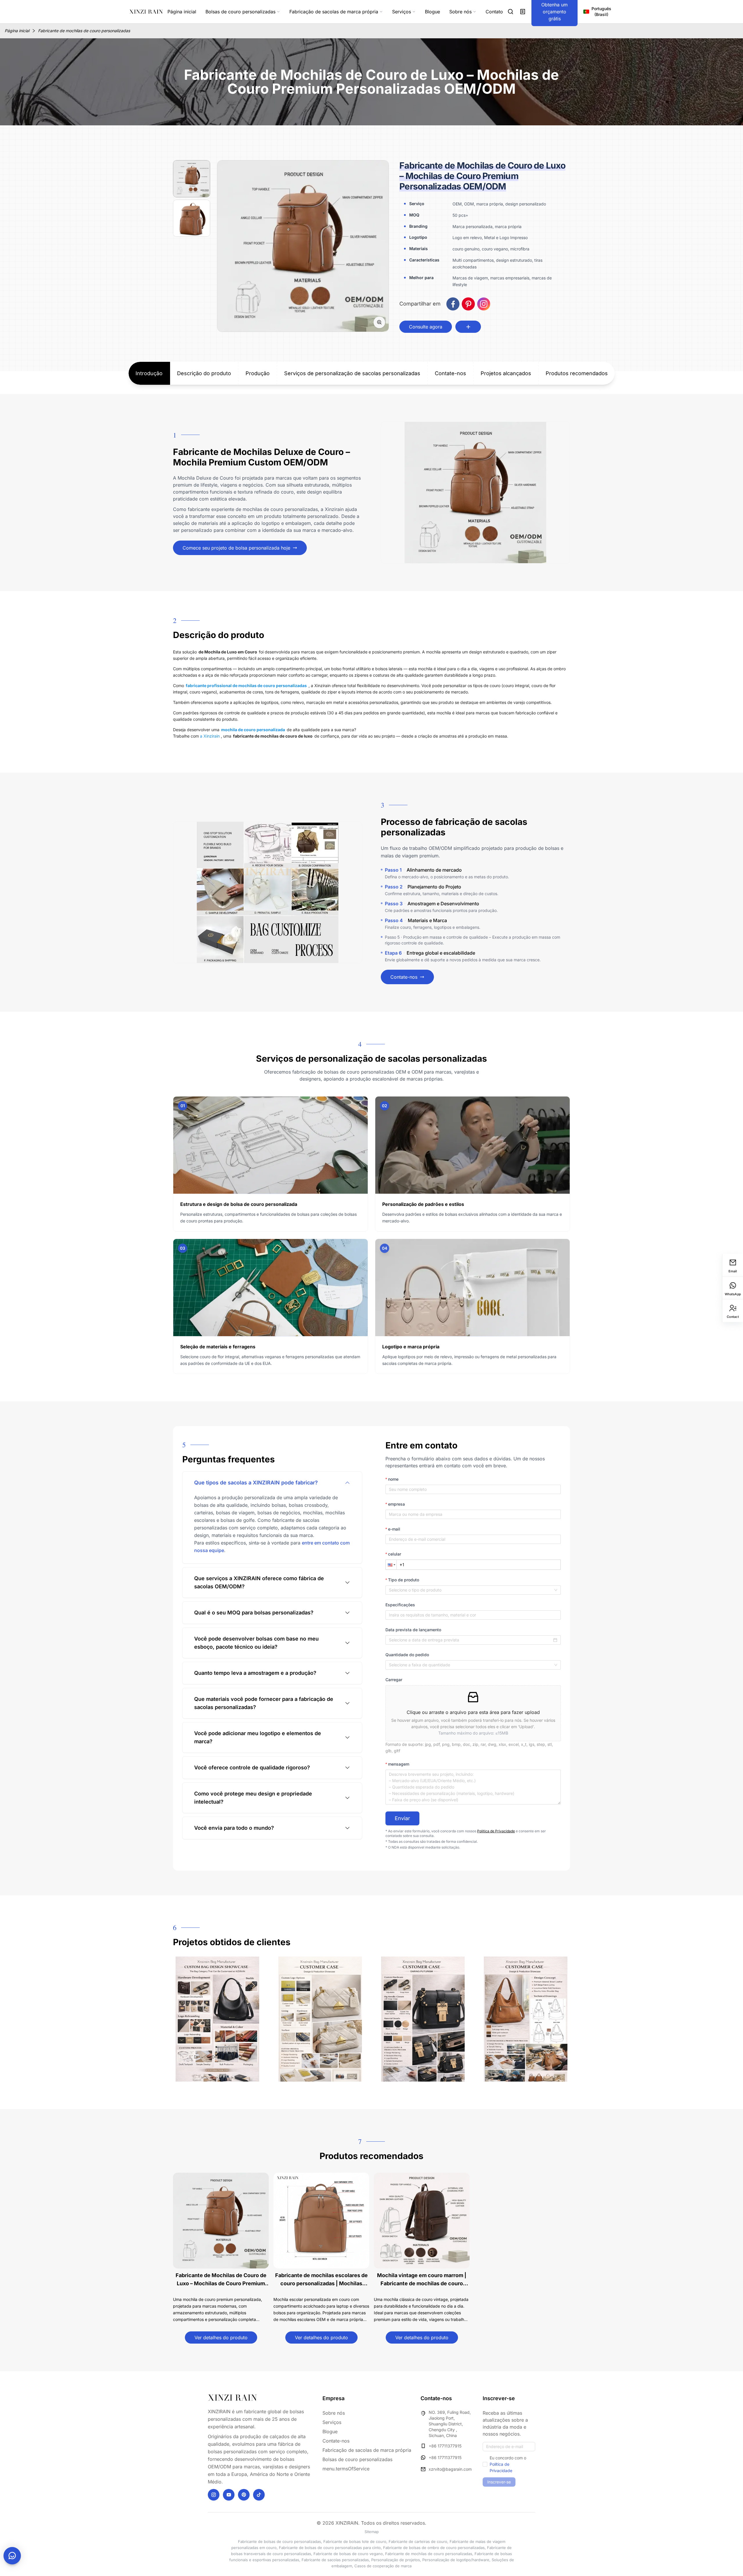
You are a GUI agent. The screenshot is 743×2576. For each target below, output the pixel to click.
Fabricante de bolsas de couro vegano (348, 2554)
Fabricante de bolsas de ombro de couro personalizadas (434, 2548)
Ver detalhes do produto (221, 2337)
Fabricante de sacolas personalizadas (335, 2560)
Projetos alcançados (506, 373)
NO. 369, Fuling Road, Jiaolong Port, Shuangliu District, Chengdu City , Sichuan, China (450, 2424)
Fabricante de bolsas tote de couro (355, 2541)
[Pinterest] (244, 2495)
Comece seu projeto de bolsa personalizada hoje (236, 548)
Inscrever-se (499, 2482)
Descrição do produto (204, 373)
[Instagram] (214, 2495)
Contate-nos (450, 373)
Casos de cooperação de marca (383, 2566)
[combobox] (473, 1590)
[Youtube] (229, 2495)
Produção (258, 373)
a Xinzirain (210, 736)
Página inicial (17, 31)
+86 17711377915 (445, 2446)
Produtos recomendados (577, 373)
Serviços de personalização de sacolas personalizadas (352, 373)
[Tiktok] (259, 2495)
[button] (391, 1565)
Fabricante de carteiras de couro (418, 2541)
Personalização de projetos (396, 2560)
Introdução (149, 373)
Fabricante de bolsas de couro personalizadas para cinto (330, 2548)
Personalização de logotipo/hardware (456, 2560)
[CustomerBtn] (12, 2556)
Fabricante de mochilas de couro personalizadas (84, 31)
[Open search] (511, 12)
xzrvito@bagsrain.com (450, 2469)
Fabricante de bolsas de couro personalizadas (279, 2541)
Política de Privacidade (496, 1831)
